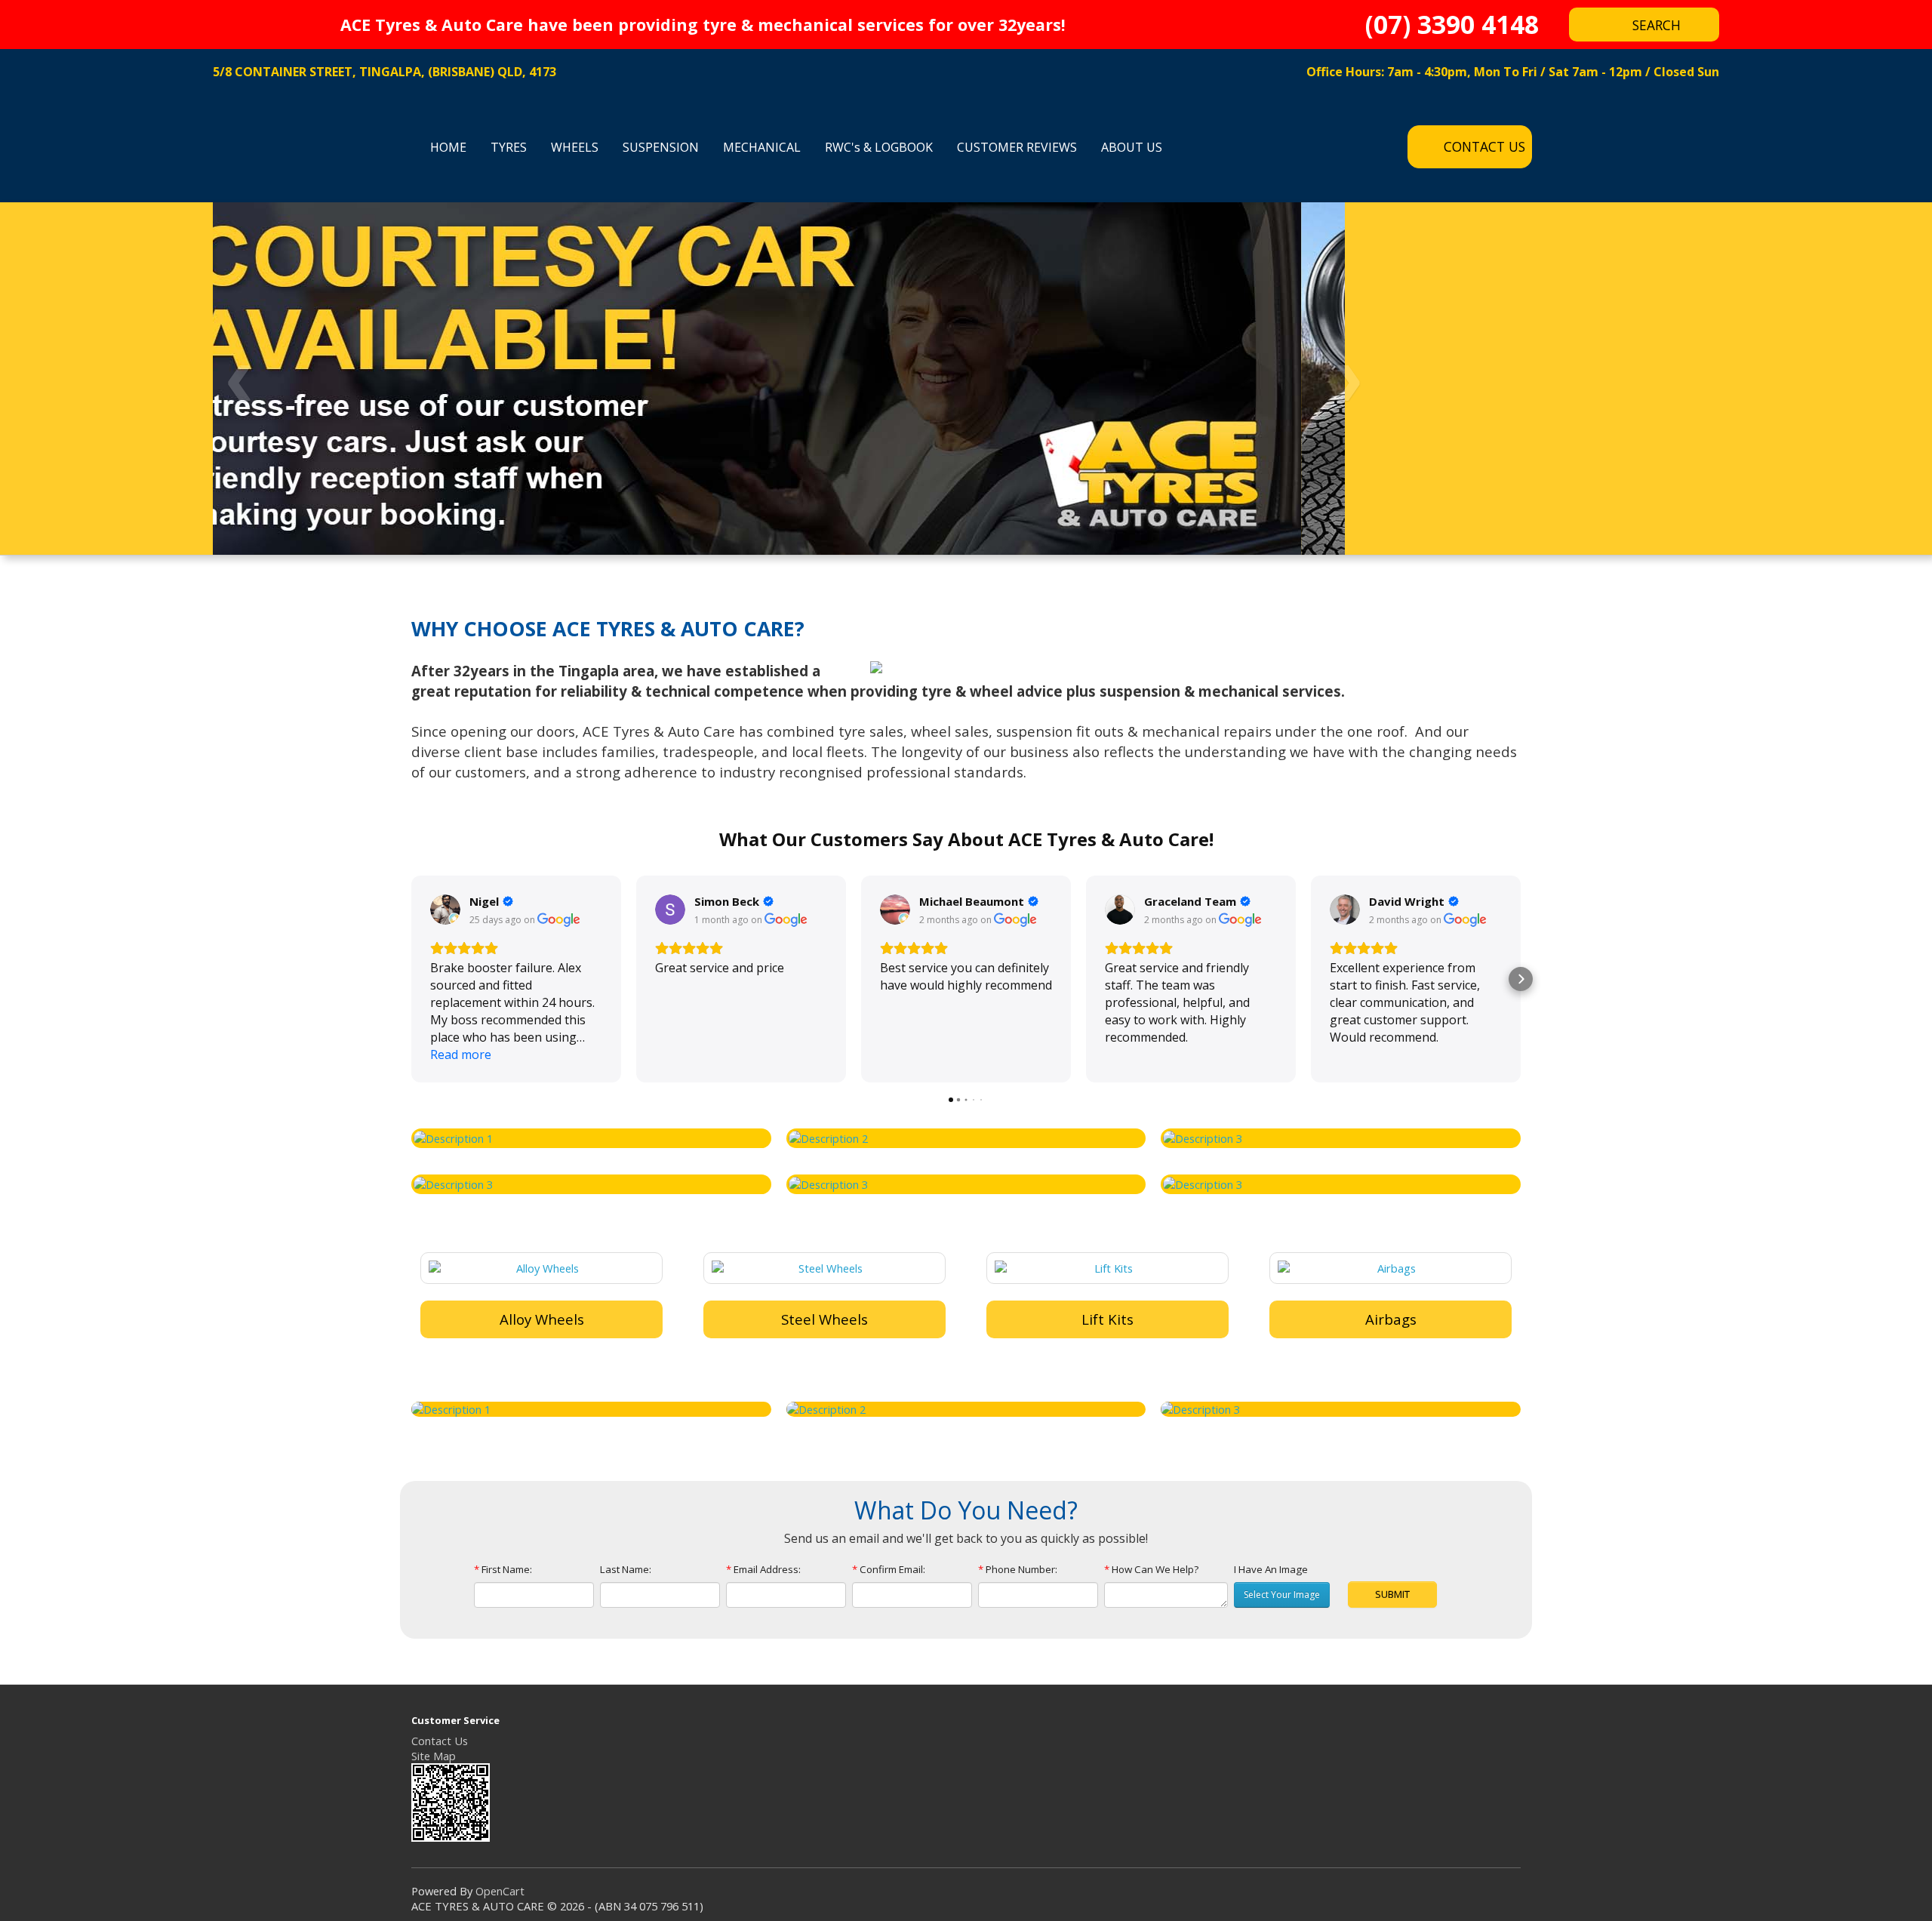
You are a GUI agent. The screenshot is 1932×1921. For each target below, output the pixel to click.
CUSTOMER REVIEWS (1017, 147)
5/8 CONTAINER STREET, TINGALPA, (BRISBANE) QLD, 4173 (385, 72)
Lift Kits (1108, 1319)
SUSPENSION (661, 147)
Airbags (1391, 1319)
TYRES (509, 147)
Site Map (434, 1756)
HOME (448, 147)
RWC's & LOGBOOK (879, 147)
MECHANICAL (762, 147)
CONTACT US (1484, 146)
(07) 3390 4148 (1452, 26)
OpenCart (500, 1891)
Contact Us (440, 1741)
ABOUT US (1132, 147)
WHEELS (575, 147)
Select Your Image (1282, 1595)
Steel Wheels (824, 1319)
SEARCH (1657, 25)
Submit (1392, 1594)
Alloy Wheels (542, 1319)
